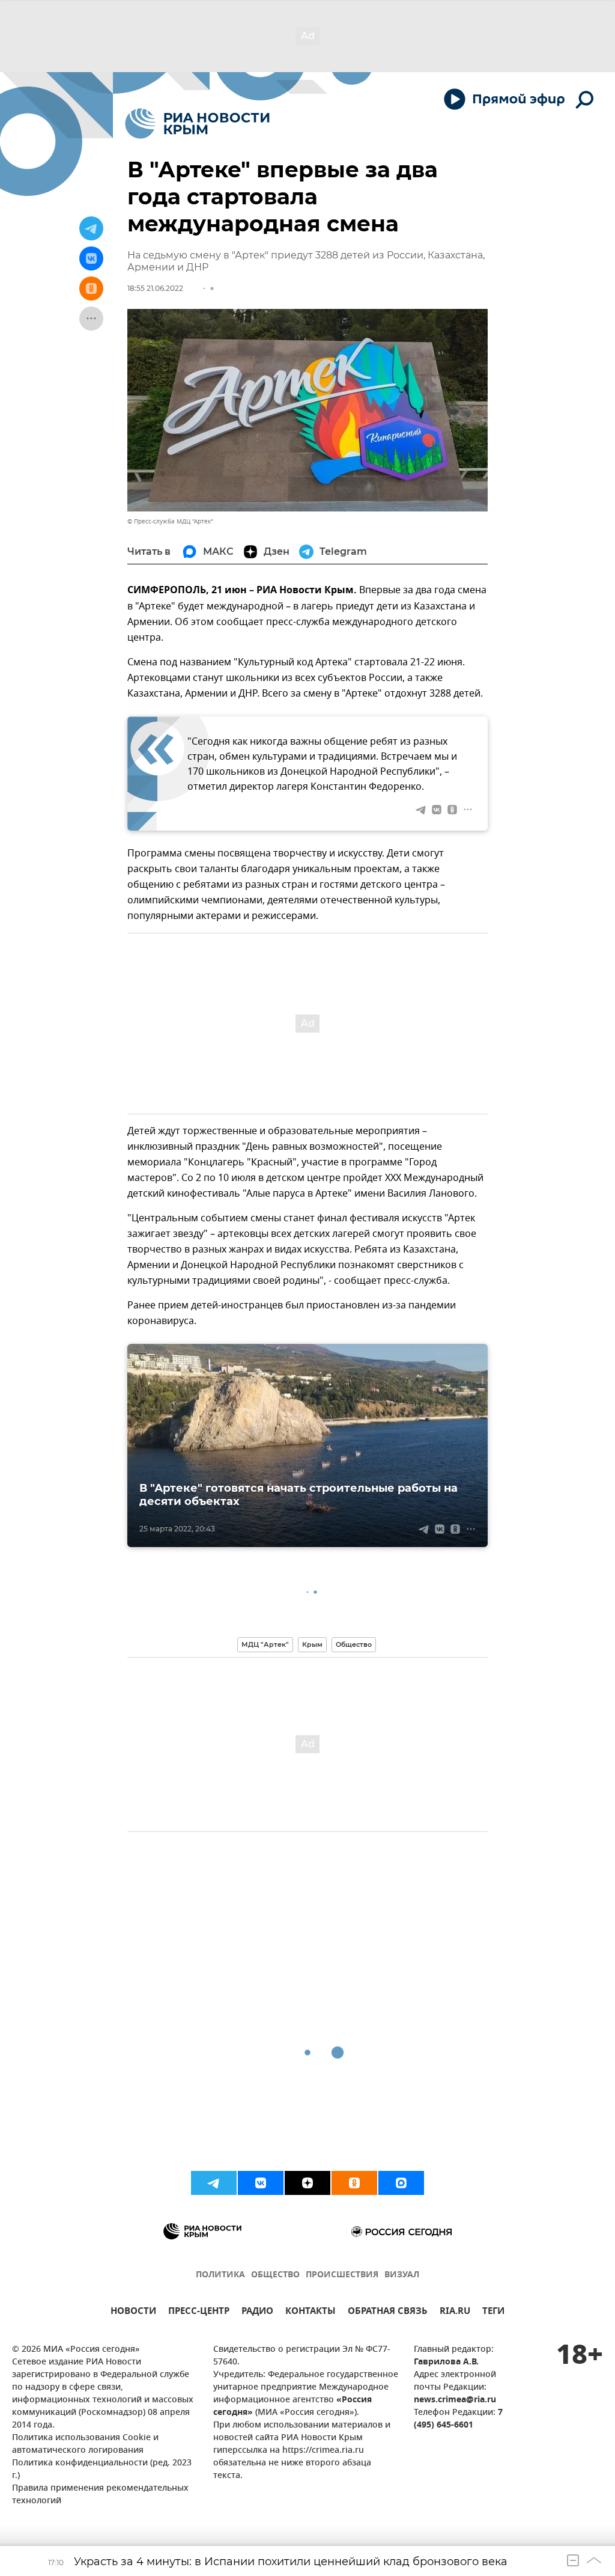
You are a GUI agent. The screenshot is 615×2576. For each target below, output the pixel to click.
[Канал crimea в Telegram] (214, 2183)
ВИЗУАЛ (402, 2275)
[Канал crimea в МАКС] (401, 2183)
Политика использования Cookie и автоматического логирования (85, 2444)
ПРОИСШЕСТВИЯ (342, 2275)
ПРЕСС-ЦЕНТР (199, 2312)
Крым (312, 1644)
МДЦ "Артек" (265, 1644)
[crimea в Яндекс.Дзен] (307, 2183)
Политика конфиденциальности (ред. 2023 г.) (102, 2470)
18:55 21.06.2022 (155, 288)
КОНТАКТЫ (311, 2312)
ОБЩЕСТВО (275, 2275)
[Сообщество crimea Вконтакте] (261, 2183)
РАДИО (257, 2312)
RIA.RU (455, 2312)
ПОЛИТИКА (220, 2275)
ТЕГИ (493, 2312)
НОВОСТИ (133, 2312)
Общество (354, 1644)
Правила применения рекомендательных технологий (100, 2495)
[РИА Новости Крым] (197, 124)
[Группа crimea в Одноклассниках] (354, 2183)
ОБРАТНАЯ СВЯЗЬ (388, 2312)
